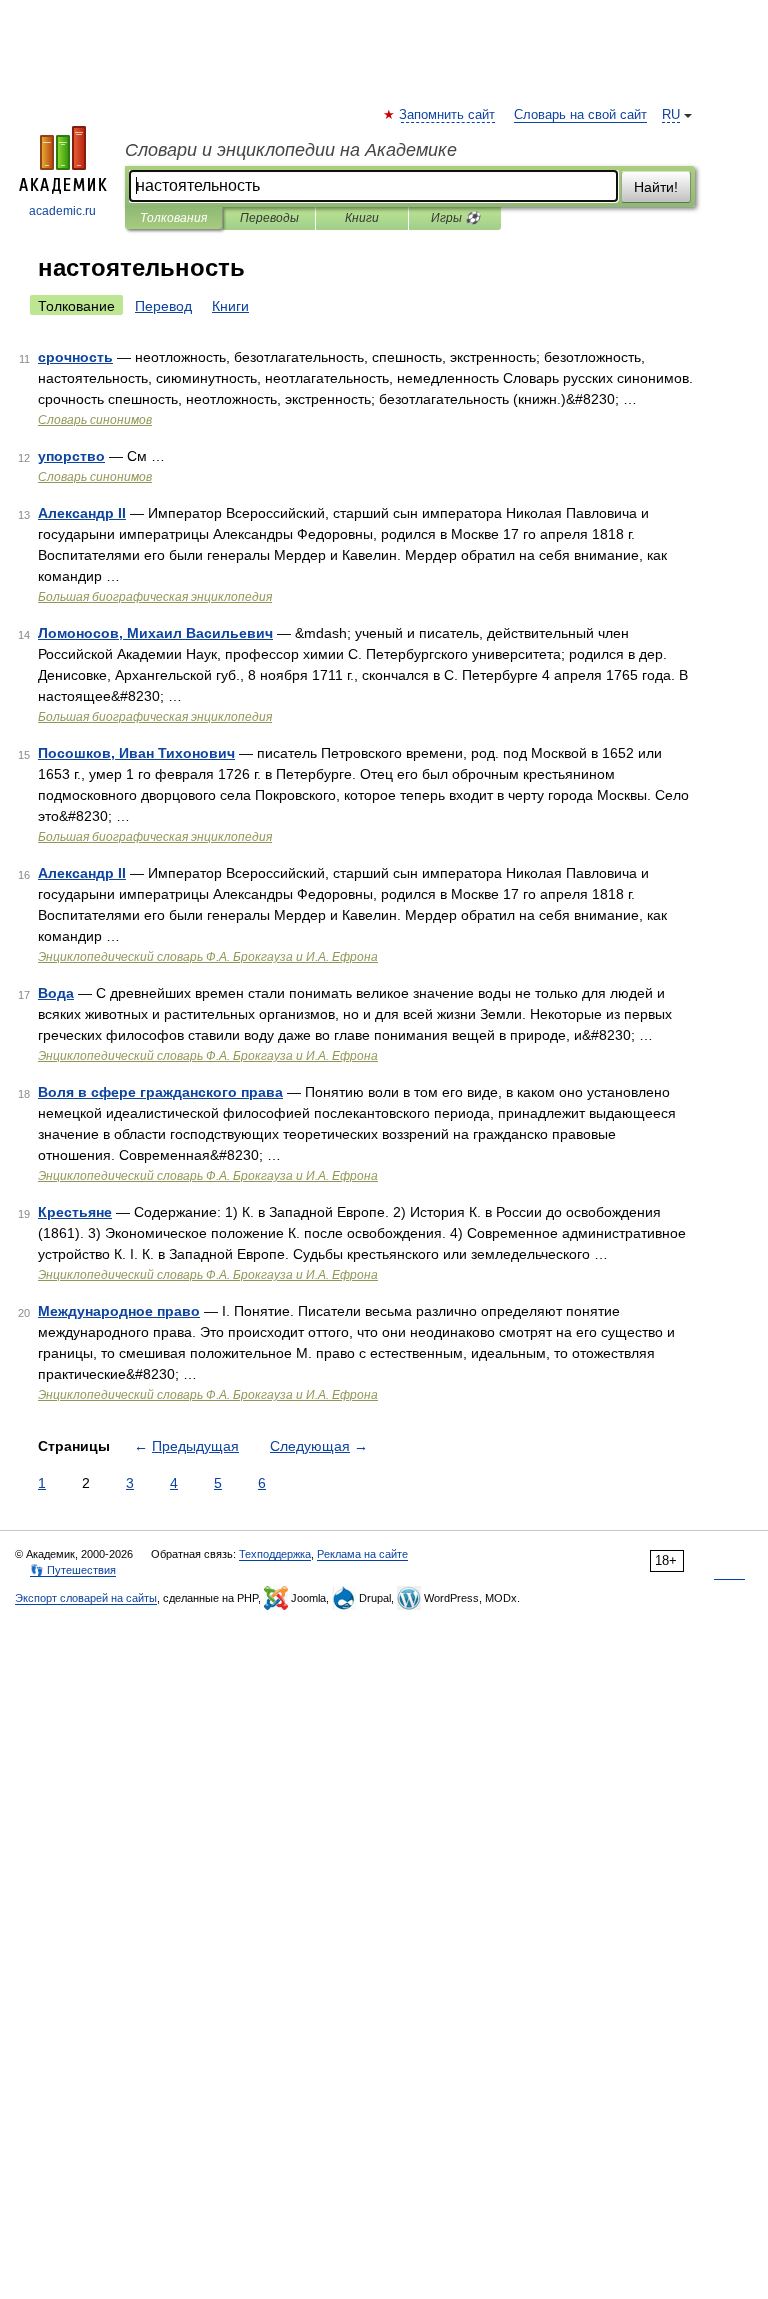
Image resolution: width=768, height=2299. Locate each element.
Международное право (119, 1311)
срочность (75, 357)
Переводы (269, 218)
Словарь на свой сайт (580, 115)
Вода (56, 993)
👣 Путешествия (73, 1570)
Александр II (82, 513)
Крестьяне (75, 1212)
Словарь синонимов (95, 420)
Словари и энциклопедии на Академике (291, 150)
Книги (362, 218)
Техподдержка (275, 1554)
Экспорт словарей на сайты (86, 1598)
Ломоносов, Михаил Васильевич (155, 633)
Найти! (656, 187)
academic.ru (62, 211)
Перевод (163, 306)
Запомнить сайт (448, 115)
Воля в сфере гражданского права (160, 1092)
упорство (71, 456)
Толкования (173, 218)
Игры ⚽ (455, 218)
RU (671, 115)
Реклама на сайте (362, 1554)
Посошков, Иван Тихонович (136, 753)
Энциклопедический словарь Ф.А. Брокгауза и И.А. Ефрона (208, 957)
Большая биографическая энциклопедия (155, 597)
